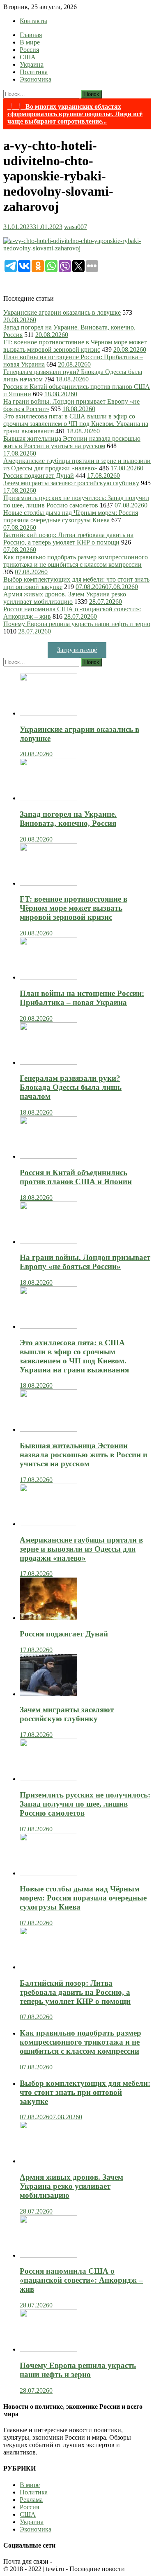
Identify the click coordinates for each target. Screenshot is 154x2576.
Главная (31, 35)
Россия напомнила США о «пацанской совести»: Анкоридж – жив (81, 2280)
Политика (34, 72)
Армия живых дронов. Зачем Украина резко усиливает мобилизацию (65, 598)
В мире (30, 42)
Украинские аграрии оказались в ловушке (62, 312)
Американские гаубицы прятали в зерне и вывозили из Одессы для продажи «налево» (77, 464)
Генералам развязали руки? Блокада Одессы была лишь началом (71, 1087)
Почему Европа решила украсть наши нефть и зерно (77, 624)
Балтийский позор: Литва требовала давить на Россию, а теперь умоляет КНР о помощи (68, 539)
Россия (29, 50)
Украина (32, 64)
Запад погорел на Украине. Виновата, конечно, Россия (68, 819)
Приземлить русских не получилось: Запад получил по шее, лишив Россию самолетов (76, 501)
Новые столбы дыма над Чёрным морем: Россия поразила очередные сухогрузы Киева (71, 516)
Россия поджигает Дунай (39, 476)
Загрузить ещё (77, 650)
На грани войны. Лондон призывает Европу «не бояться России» (85, 1262)
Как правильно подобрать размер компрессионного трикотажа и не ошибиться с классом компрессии (76, 561)
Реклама (31, 2500)
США (28, 57)
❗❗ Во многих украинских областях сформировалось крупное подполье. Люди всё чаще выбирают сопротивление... (75, 114)
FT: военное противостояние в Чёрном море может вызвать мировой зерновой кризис (75, 346)
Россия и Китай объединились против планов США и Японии (76, 1177)
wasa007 (76, 227)
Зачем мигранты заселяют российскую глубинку (71, 483)
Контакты (33, 21)
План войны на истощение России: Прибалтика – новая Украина (82, 998)
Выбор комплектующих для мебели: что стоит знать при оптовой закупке (85, 2092)
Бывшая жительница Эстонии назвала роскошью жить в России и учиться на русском (72, 442)
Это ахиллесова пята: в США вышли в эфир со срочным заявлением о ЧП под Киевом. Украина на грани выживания (76, 424)
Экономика (36, 79)
